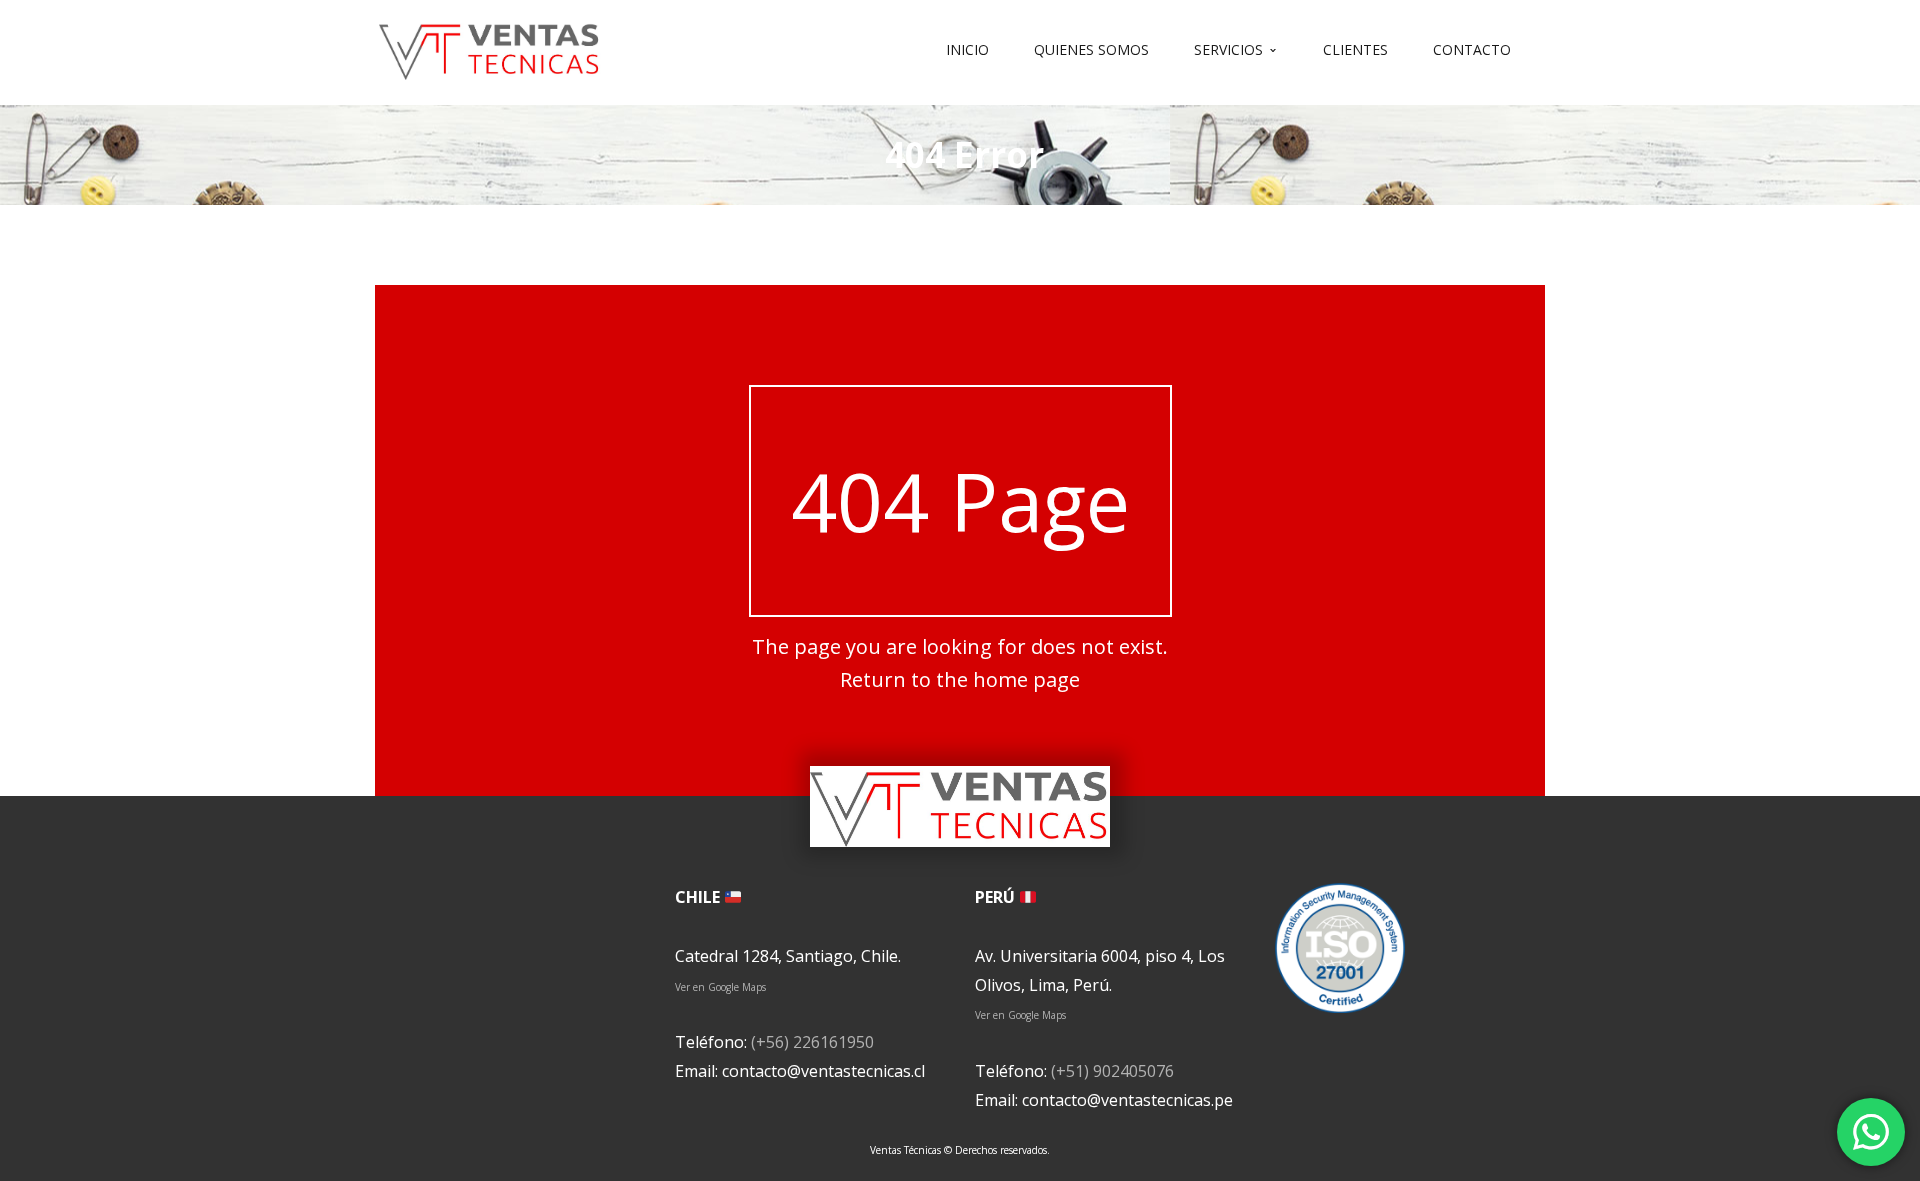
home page (1026, 679)
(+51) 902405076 (1112, 1071)
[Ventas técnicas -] (490, 48)
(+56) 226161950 (812, 1042)
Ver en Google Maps (720, 987)
